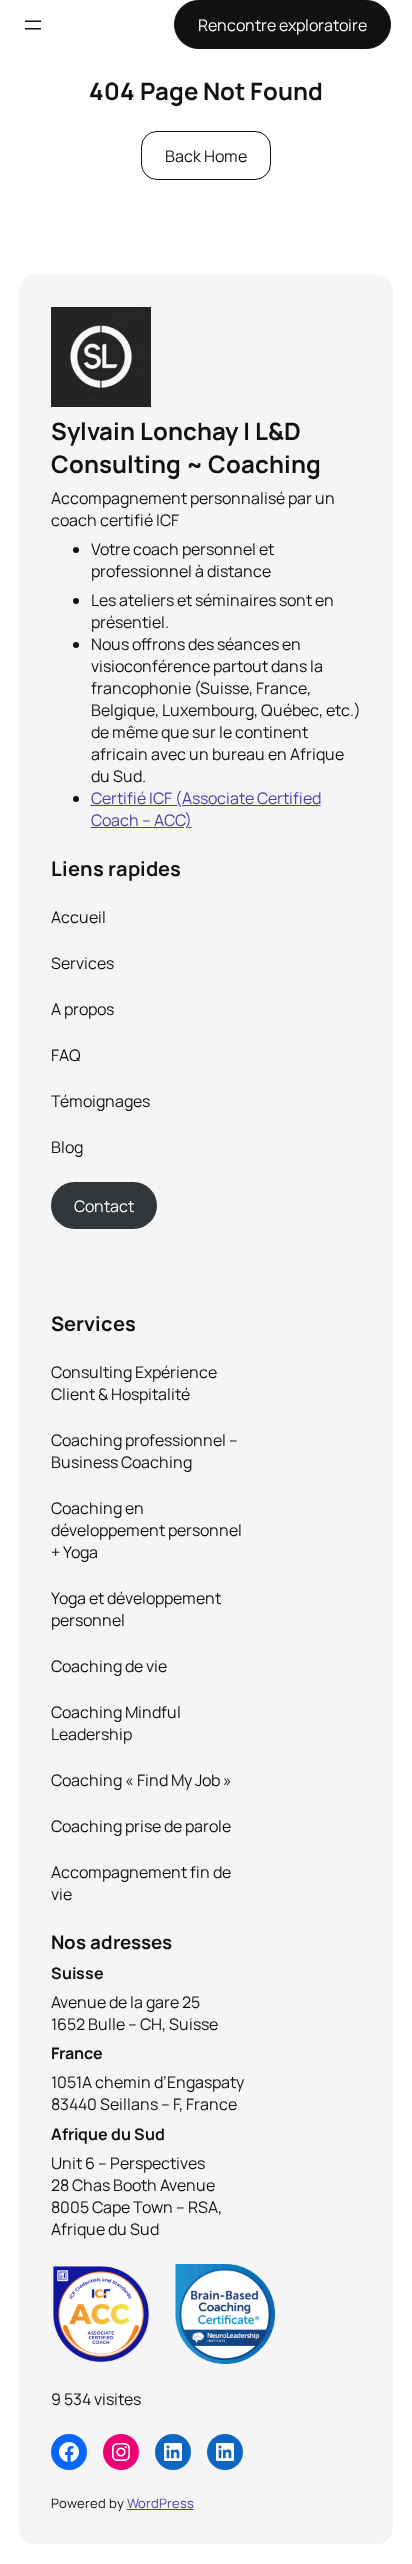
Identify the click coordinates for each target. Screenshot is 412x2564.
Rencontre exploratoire (282, 25)
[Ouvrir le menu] (33, 25)
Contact (104, 1206)
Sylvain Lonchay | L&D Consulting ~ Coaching (186, 447)
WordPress (160, 2503)
